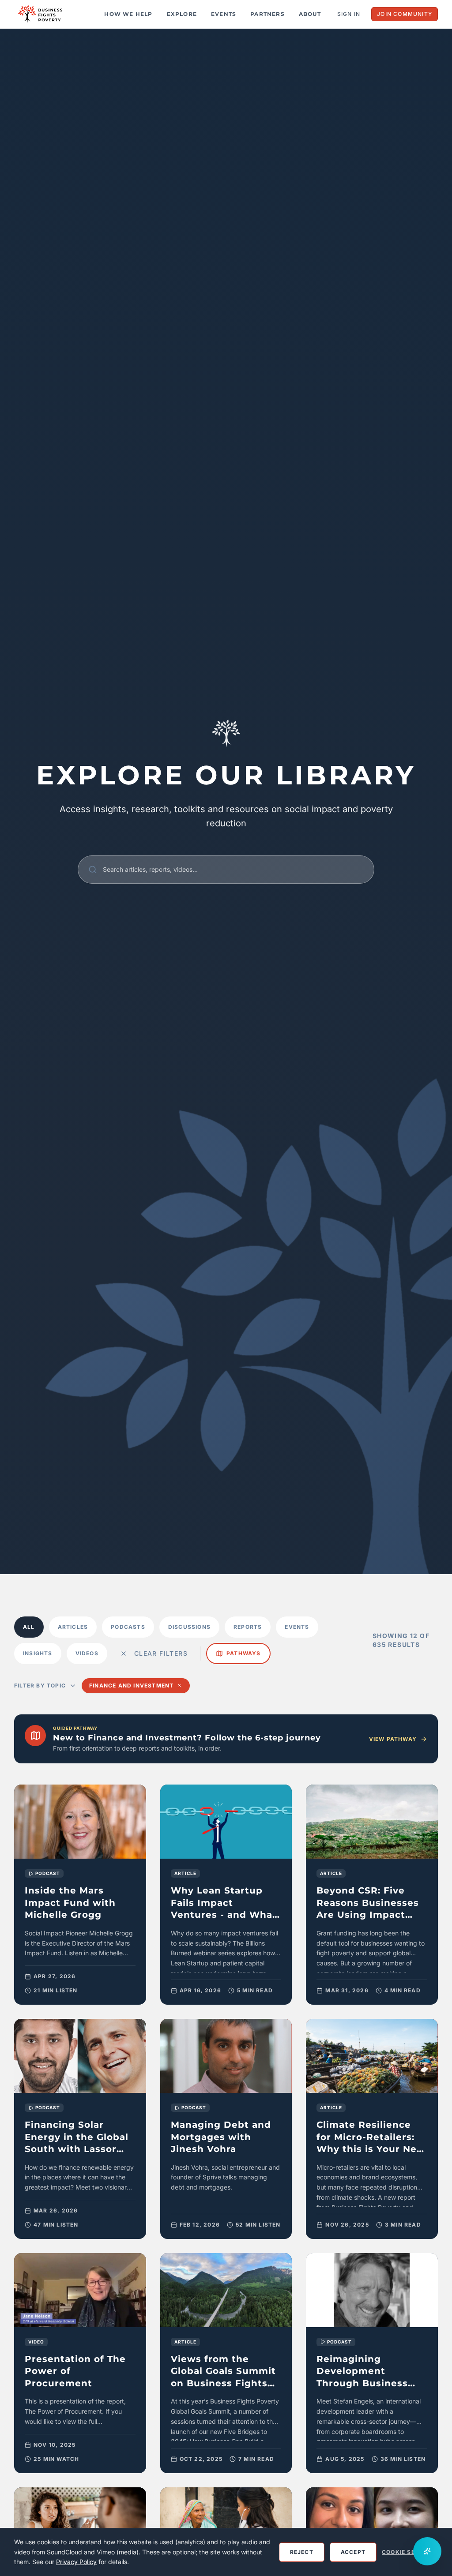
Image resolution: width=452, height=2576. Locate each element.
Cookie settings (410, 2552)
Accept (353, 2552)
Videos (87, 1653)
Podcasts (128, 1627)
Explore (182, 14)
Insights (38, 1653)
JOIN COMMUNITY (405, 14)
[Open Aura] (427, 2551)
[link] (80, 1895)
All (29, 1627)
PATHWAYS (244, 1653)
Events (224, 14)
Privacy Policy (76, 2562)
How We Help (128, 14)
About (310, 14)
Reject (302, 2552)
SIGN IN (349, 14)
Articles (73, 1627)
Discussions (189, 1627)
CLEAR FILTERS (161, 1653)
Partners (267, 14)
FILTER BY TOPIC (40, 1685)
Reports (248, 1627)
